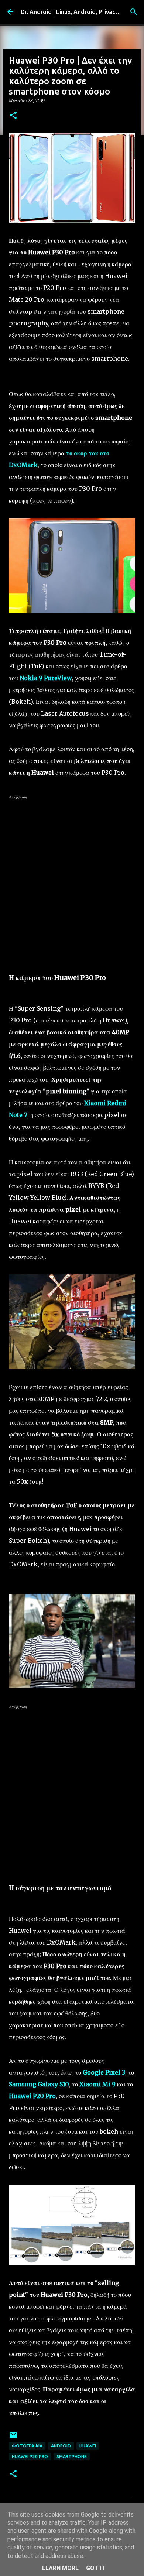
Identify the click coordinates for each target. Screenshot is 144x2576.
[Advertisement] (72, 878)
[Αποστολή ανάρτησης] (13, 2438)
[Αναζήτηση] (134, 12)
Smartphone (72, 2457)
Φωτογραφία (27, 2446)
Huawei (88, 2446)
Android (61, 2446)
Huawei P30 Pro (30, 2457)
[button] (13, 116)
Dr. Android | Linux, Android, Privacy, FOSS (78, 12)
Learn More (60, 2568)
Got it (96, 2568)
